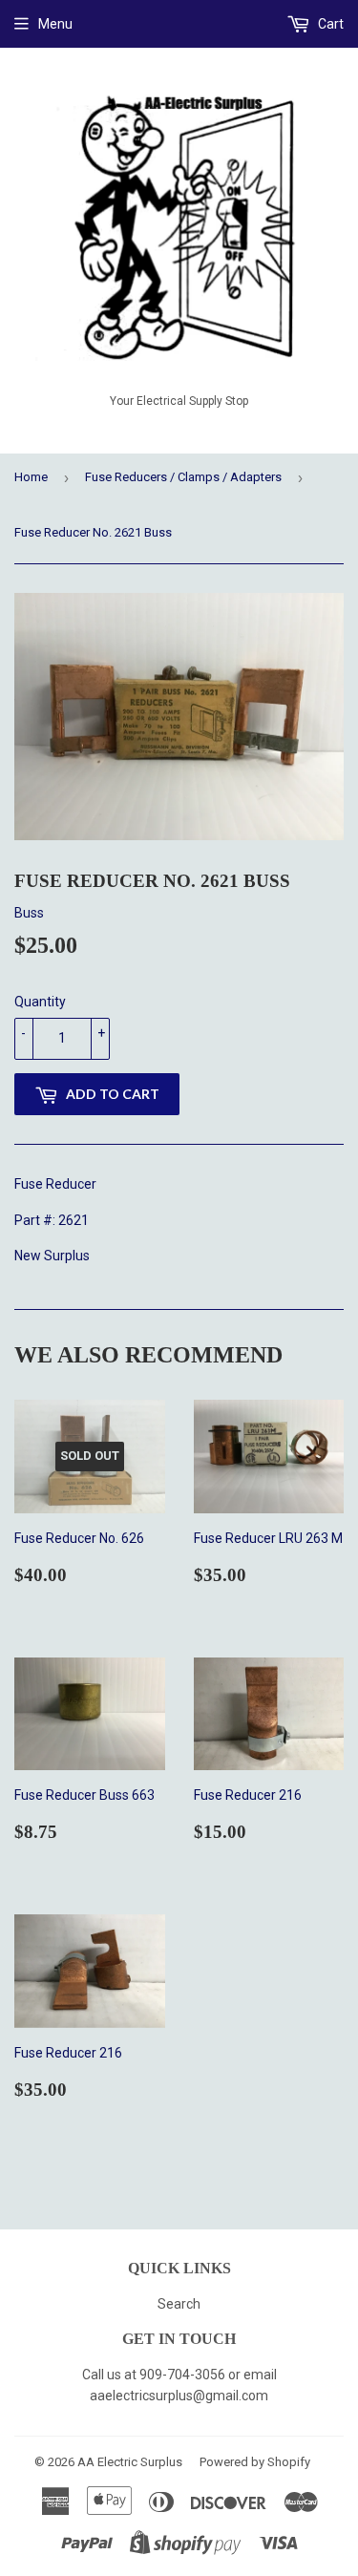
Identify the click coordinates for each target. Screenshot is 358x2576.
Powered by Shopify (255, 2462)
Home (31, 477)
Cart (329, 24)
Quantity (40, 1002)
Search (179, 2304)
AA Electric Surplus (130, 2462)
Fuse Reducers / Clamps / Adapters (183, 477)
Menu (55, 24)
